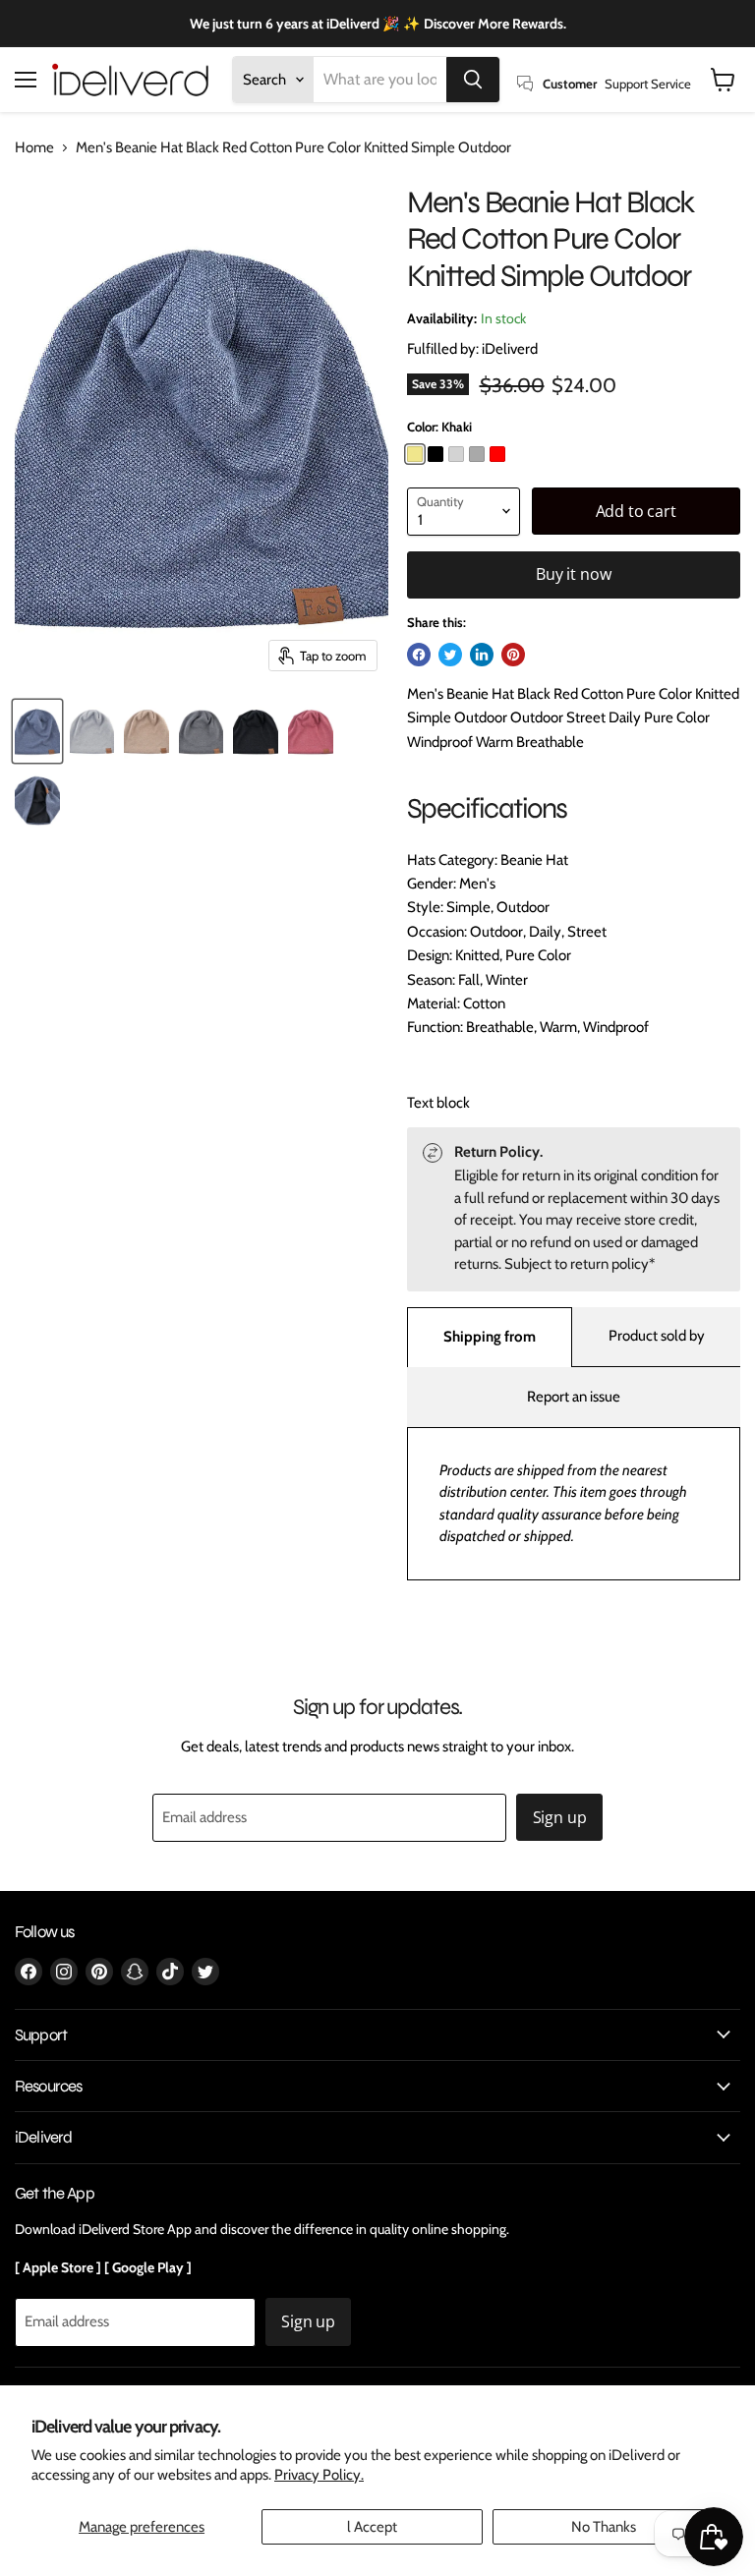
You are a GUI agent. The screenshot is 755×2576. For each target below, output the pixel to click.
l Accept (372, 2527)
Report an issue (574, 1397)
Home (34, 148)
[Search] (473, 80)
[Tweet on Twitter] (450, 655)
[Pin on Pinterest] (513, 655)
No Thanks (604, 2527)
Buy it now (573, 574)
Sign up (560, 1817)
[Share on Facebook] (419, 655)
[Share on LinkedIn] (482, 655)
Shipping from (490, 1337)
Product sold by (657, 1336)
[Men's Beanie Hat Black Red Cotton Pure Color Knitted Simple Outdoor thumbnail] (37, 731)
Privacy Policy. (319, 2475)
